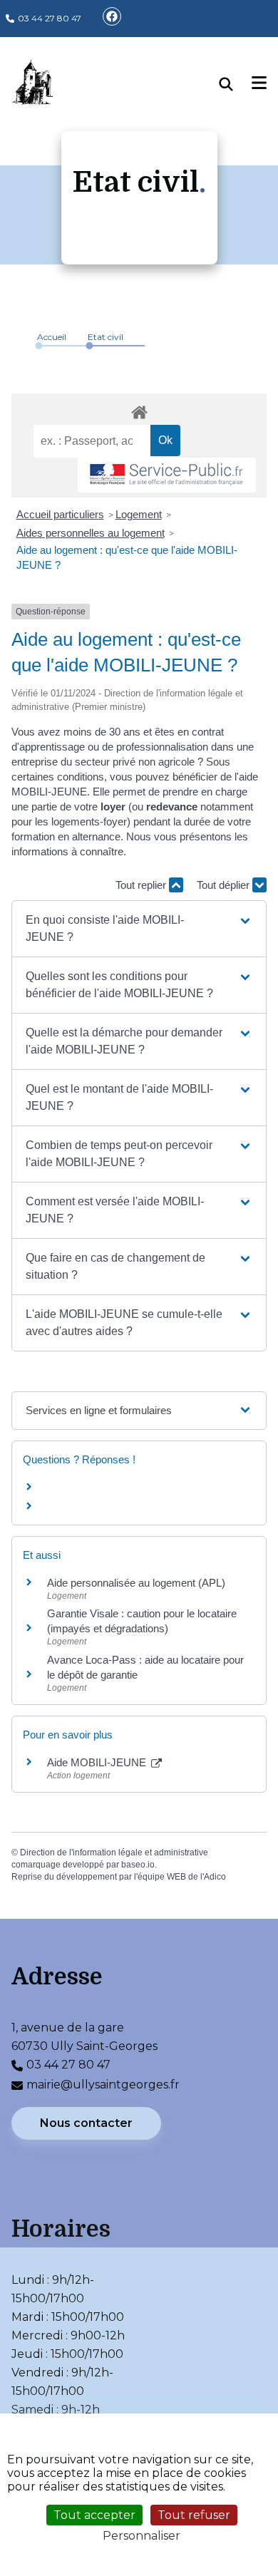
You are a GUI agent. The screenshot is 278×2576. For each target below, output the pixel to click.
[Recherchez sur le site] (236, 84)
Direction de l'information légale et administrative (114, 1853)
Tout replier (142, 885)
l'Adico (213, 1877)
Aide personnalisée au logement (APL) (136, 1583)
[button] (139, 929)
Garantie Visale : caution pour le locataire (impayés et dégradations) (142, 1621)
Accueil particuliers (60, 514)
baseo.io (138, 1865)
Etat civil (105, 337)
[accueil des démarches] (139, 410)
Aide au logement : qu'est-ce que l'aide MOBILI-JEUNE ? (127, 557)
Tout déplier (225, 885)
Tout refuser (194, 2515)
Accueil (52, 337)
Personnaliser (141, 2536)
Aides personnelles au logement (91, 533)
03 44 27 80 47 (50, 18)
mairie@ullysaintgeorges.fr (103, 2085)
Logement (139, 514)
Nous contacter (86, 2123)
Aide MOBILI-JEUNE (98, 1762)
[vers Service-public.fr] (167, 475)
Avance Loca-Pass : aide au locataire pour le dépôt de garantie (145, 1667)
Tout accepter (94, 2515)
